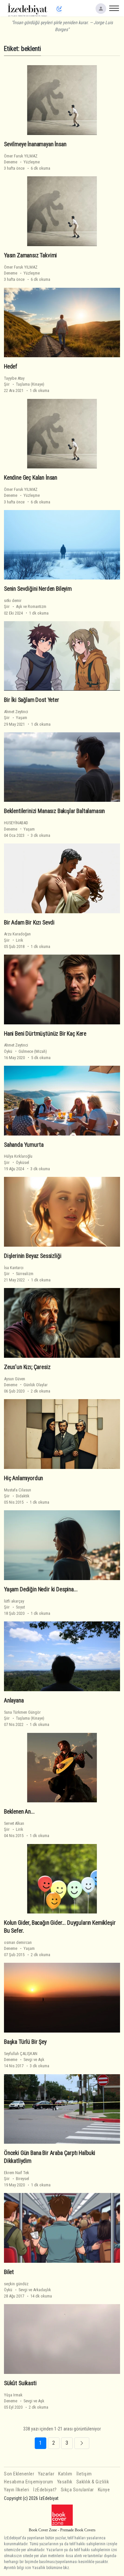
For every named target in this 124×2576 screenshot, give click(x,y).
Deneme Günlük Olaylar (26, 1385)
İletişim (84, 2474)
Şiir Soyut (14, 1607)
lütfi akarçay (14, 1601)
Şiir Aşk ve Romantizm (25, 606)
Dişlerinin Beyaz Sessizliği (33, 1256)
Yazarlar (46, 2474)
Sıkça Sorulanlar (77, 2490)
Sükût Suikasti (20, 2383)
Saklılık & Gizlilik (93, 2482)
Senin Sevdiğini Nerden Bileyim (38, 589)
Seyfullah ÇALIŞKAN (21, 2054)
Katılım (65, 2474)
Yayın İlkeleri (17, 2490)
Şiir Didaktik (17, 1496)
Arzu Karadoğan (17, 934)
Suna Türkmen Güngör (22, 1712)
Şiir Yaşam (16, 718)
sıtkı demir (13, 601)
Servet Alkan (14, 1823)
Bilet (9, 2272)
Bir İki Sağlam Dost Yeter (32, 700)
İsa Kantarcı (14, 1268)
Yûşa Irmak (13, 2395)
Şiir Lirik (14, 940)
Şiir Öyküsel (17, 1162)
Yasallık (65, 2482)
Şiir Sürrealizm (19, 1274)
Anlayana (14, 1700)
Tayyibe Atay (14, 378)
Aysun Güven (15, 1379)
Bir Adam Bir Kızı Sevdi (29, 922)
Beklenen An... (19, 1812)
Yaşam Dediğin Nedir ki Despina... (41, 1589)
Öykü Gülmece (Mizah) (25, 1051)
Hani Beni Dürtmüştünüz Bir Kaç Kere (45, 1034)
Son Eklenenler (19, 2474)
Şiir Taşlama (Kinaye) (24, 384)
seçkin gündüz (16, 2284)
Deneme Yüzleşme (22, 162)
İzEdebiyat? (45, 2490)
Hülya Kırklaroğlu (18, 1156)
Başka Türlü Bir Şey (25, 2042)
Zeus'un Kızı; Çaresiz (27, 1367)
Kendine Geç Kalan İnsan (31, 478)
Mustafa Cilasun (18, 1490)
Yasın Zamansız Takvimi (30, 255)
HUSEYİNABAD (16, 823)
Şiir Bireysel (17, 2179)
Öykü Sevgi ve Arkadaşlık (27, 2290)
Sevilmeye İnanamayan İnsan (35, 144)
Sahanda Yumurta (24, 1145)
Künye (104, 2490)
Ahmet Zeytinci (16, 712)
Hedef (11, 366)
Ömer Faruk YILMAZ (21, 156)
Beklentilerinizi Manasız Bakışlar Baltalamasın (54, 811)
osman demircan (18, 1942)
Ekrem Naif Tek (17, 2173)
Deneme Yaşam (19, 829)
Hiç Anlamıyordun (23, 1478)
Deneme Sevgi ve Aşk (24, 2060)
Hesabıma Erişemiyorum (29, 2482)
